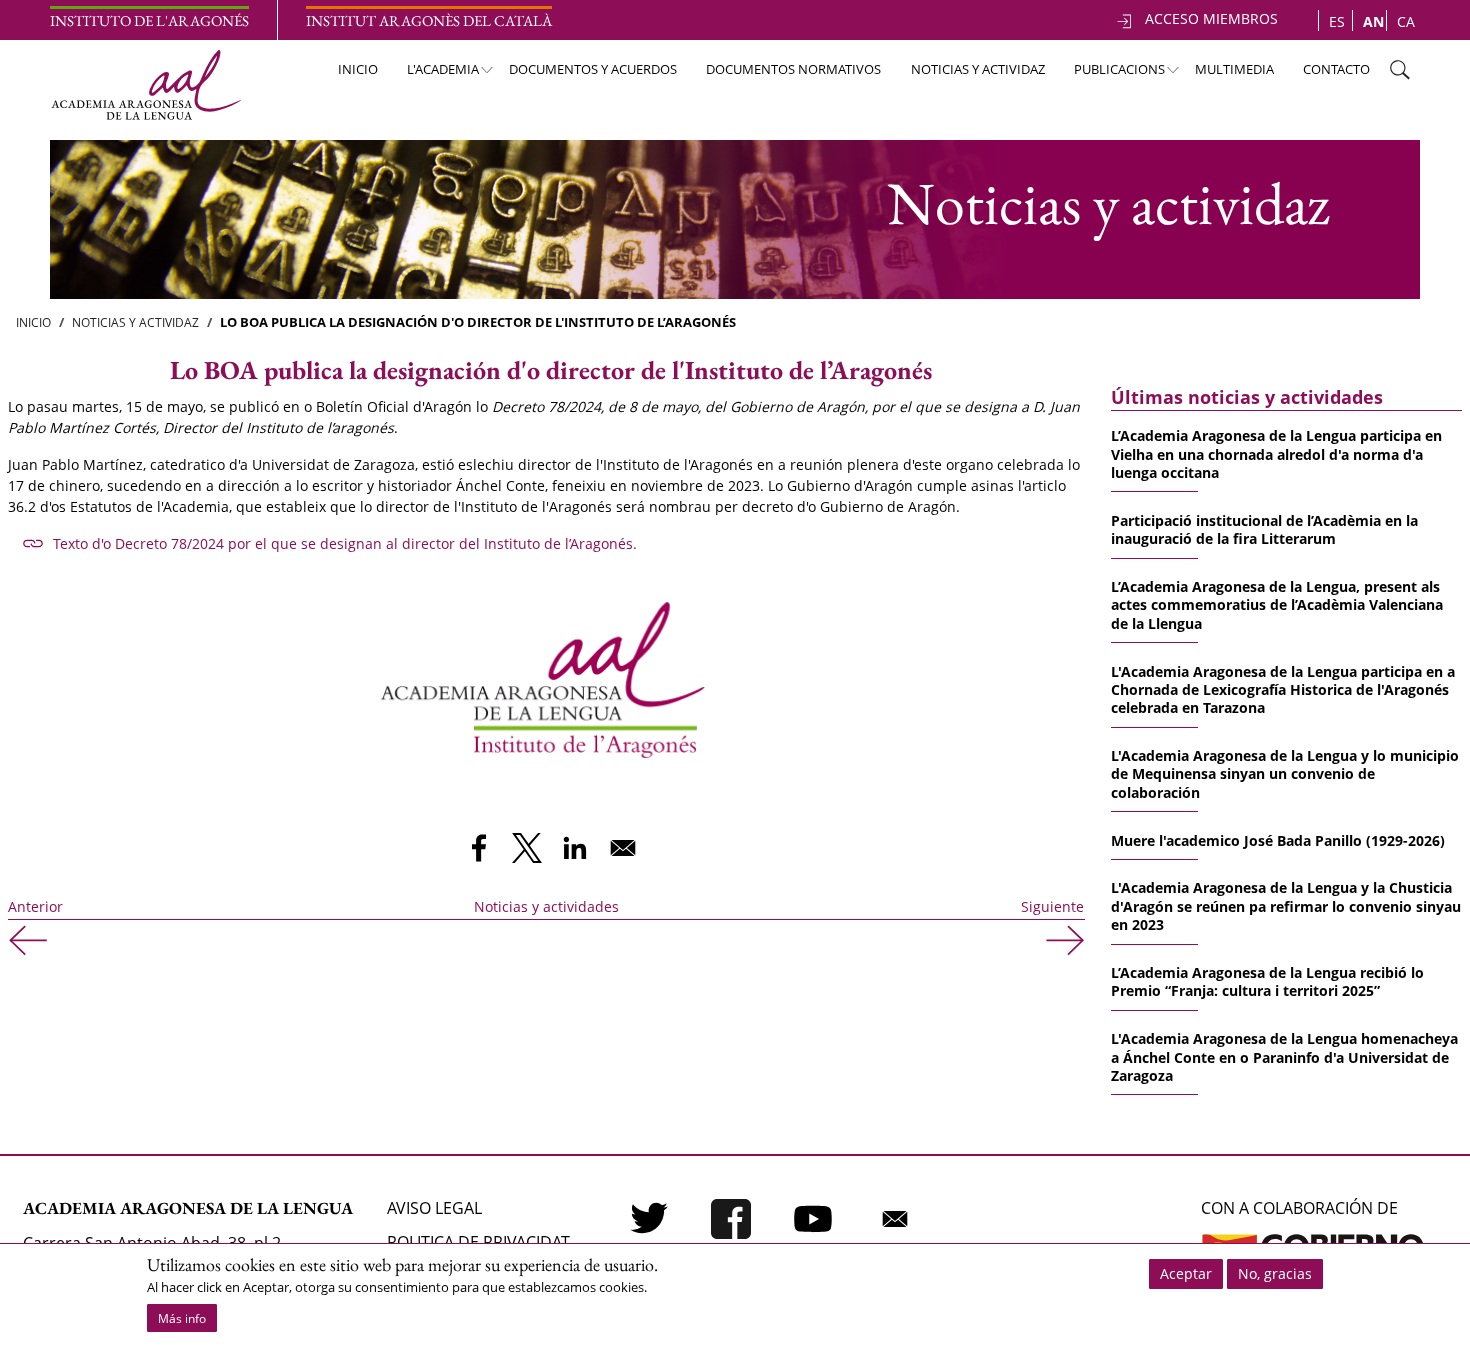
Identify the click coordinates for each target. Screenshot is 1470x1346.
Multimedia (1234, 69)
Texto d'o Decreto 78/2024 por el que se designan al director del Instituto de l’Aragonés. (345, 543)
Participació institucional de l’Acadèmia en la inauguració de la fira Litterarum (1264, 529)
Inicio (358, 69)
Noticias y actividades (546, 906)
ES (1337, 21)
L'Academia (434, 74)
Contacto (1336, 69)
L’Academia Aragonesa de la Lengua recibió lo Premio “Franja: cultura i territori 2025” (1267, 981)
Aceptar (1186, 1273)
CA (1406, 21)
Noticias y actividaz (978, 69)
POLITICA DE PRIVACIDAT (478, 1242)
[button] (543, 675)
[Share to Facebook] (479, 848)
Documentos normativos (793, 69)
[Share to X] (527, 848)
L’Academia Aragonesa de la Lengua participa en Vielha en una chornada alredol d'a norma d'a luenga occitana (1276, 454)
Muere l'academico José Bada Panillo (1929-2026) (1278, 840)
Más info (182, 1318)
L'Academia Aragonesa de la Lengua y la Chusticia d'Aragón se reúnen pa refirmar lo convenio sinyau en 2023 (1286, 906)
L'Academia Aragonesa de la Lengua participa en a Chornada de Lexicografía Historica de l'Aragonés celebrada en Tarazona (1283, 690)
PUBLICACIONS (1110, 74)
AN (1373, 21)
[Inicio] (145, 85)
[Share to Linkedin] (575, 848)
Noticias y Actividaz (135, 322)
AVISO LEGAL (434, 1208)
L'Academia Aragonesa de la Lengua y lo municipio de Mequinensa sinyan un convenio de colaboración (1285, 774)
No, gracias (1275, 1273)
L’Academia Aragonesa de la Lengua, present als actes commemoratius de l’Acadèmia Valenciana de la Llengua (1277, 605)
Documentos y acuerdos (593, 69)
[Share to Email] (623, 848)
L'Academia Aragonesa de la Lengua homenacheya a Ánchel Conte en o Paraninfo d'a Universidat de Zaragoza (1284, 1057)
